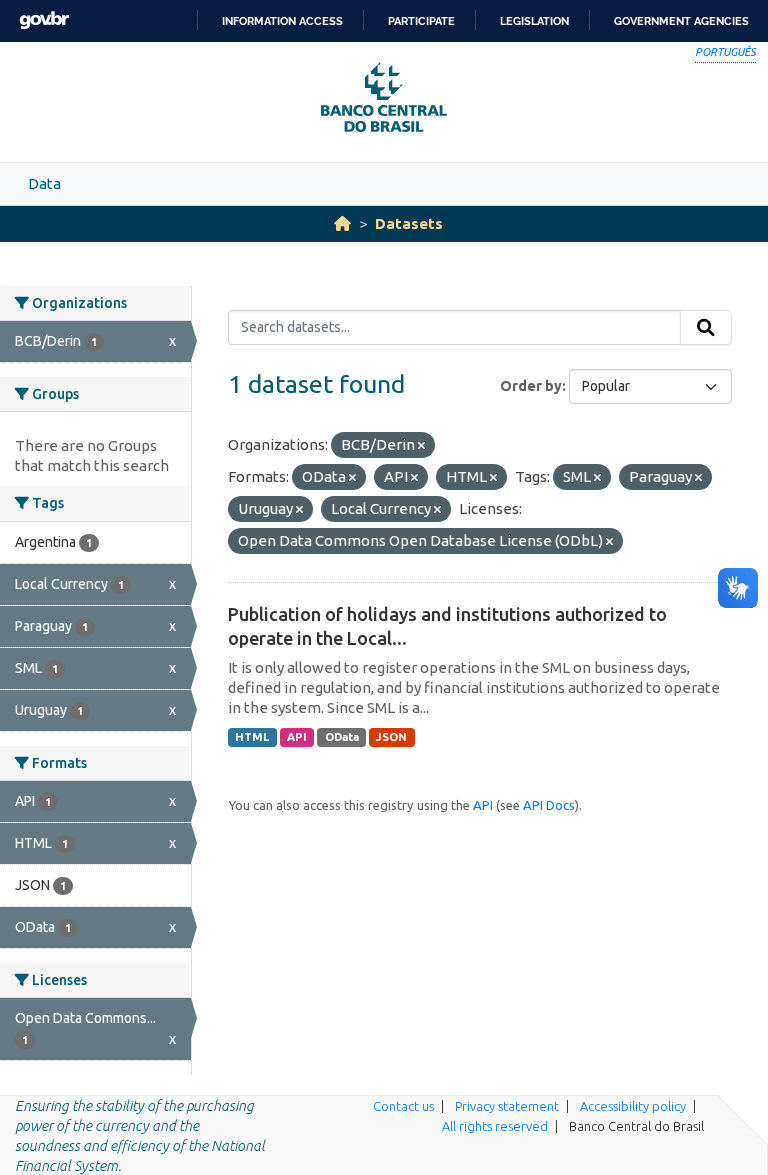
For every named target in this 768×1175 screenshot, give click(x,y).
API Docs (549, 805)
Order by (531, 386)
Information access (282, 21)
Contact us (403, 1106)
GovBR (44, 20)
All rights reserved (495, 1126)
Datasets (409, 223)
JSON (391, 737)
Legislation (534, 21)
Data (44, 183)
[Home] (342, 223)
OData (342, 737)
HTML (252, 737)
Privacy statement (507, 1106)
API (297, 737)
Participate (421, 21)
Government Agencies (681, 21)
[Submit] (706, 328)
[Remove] (421, 446)
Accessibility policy (633, 1106)
